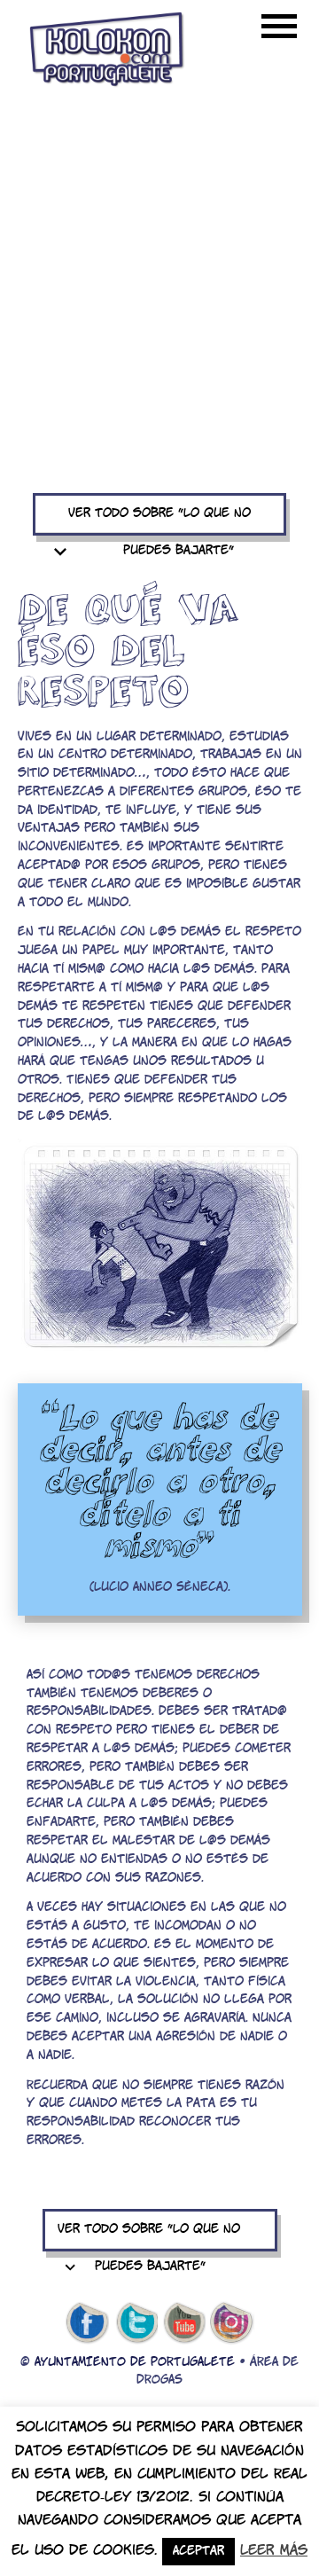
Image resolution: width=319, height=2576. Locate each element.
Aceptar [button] (198, 2552)
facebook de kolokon (87, 2323)
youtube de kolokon (184, 2323)
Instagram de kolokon (232, 2323)
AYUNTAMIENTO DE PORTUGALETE (135, 2363)
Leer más (274, 2551)
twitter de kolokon (136, 2323)
